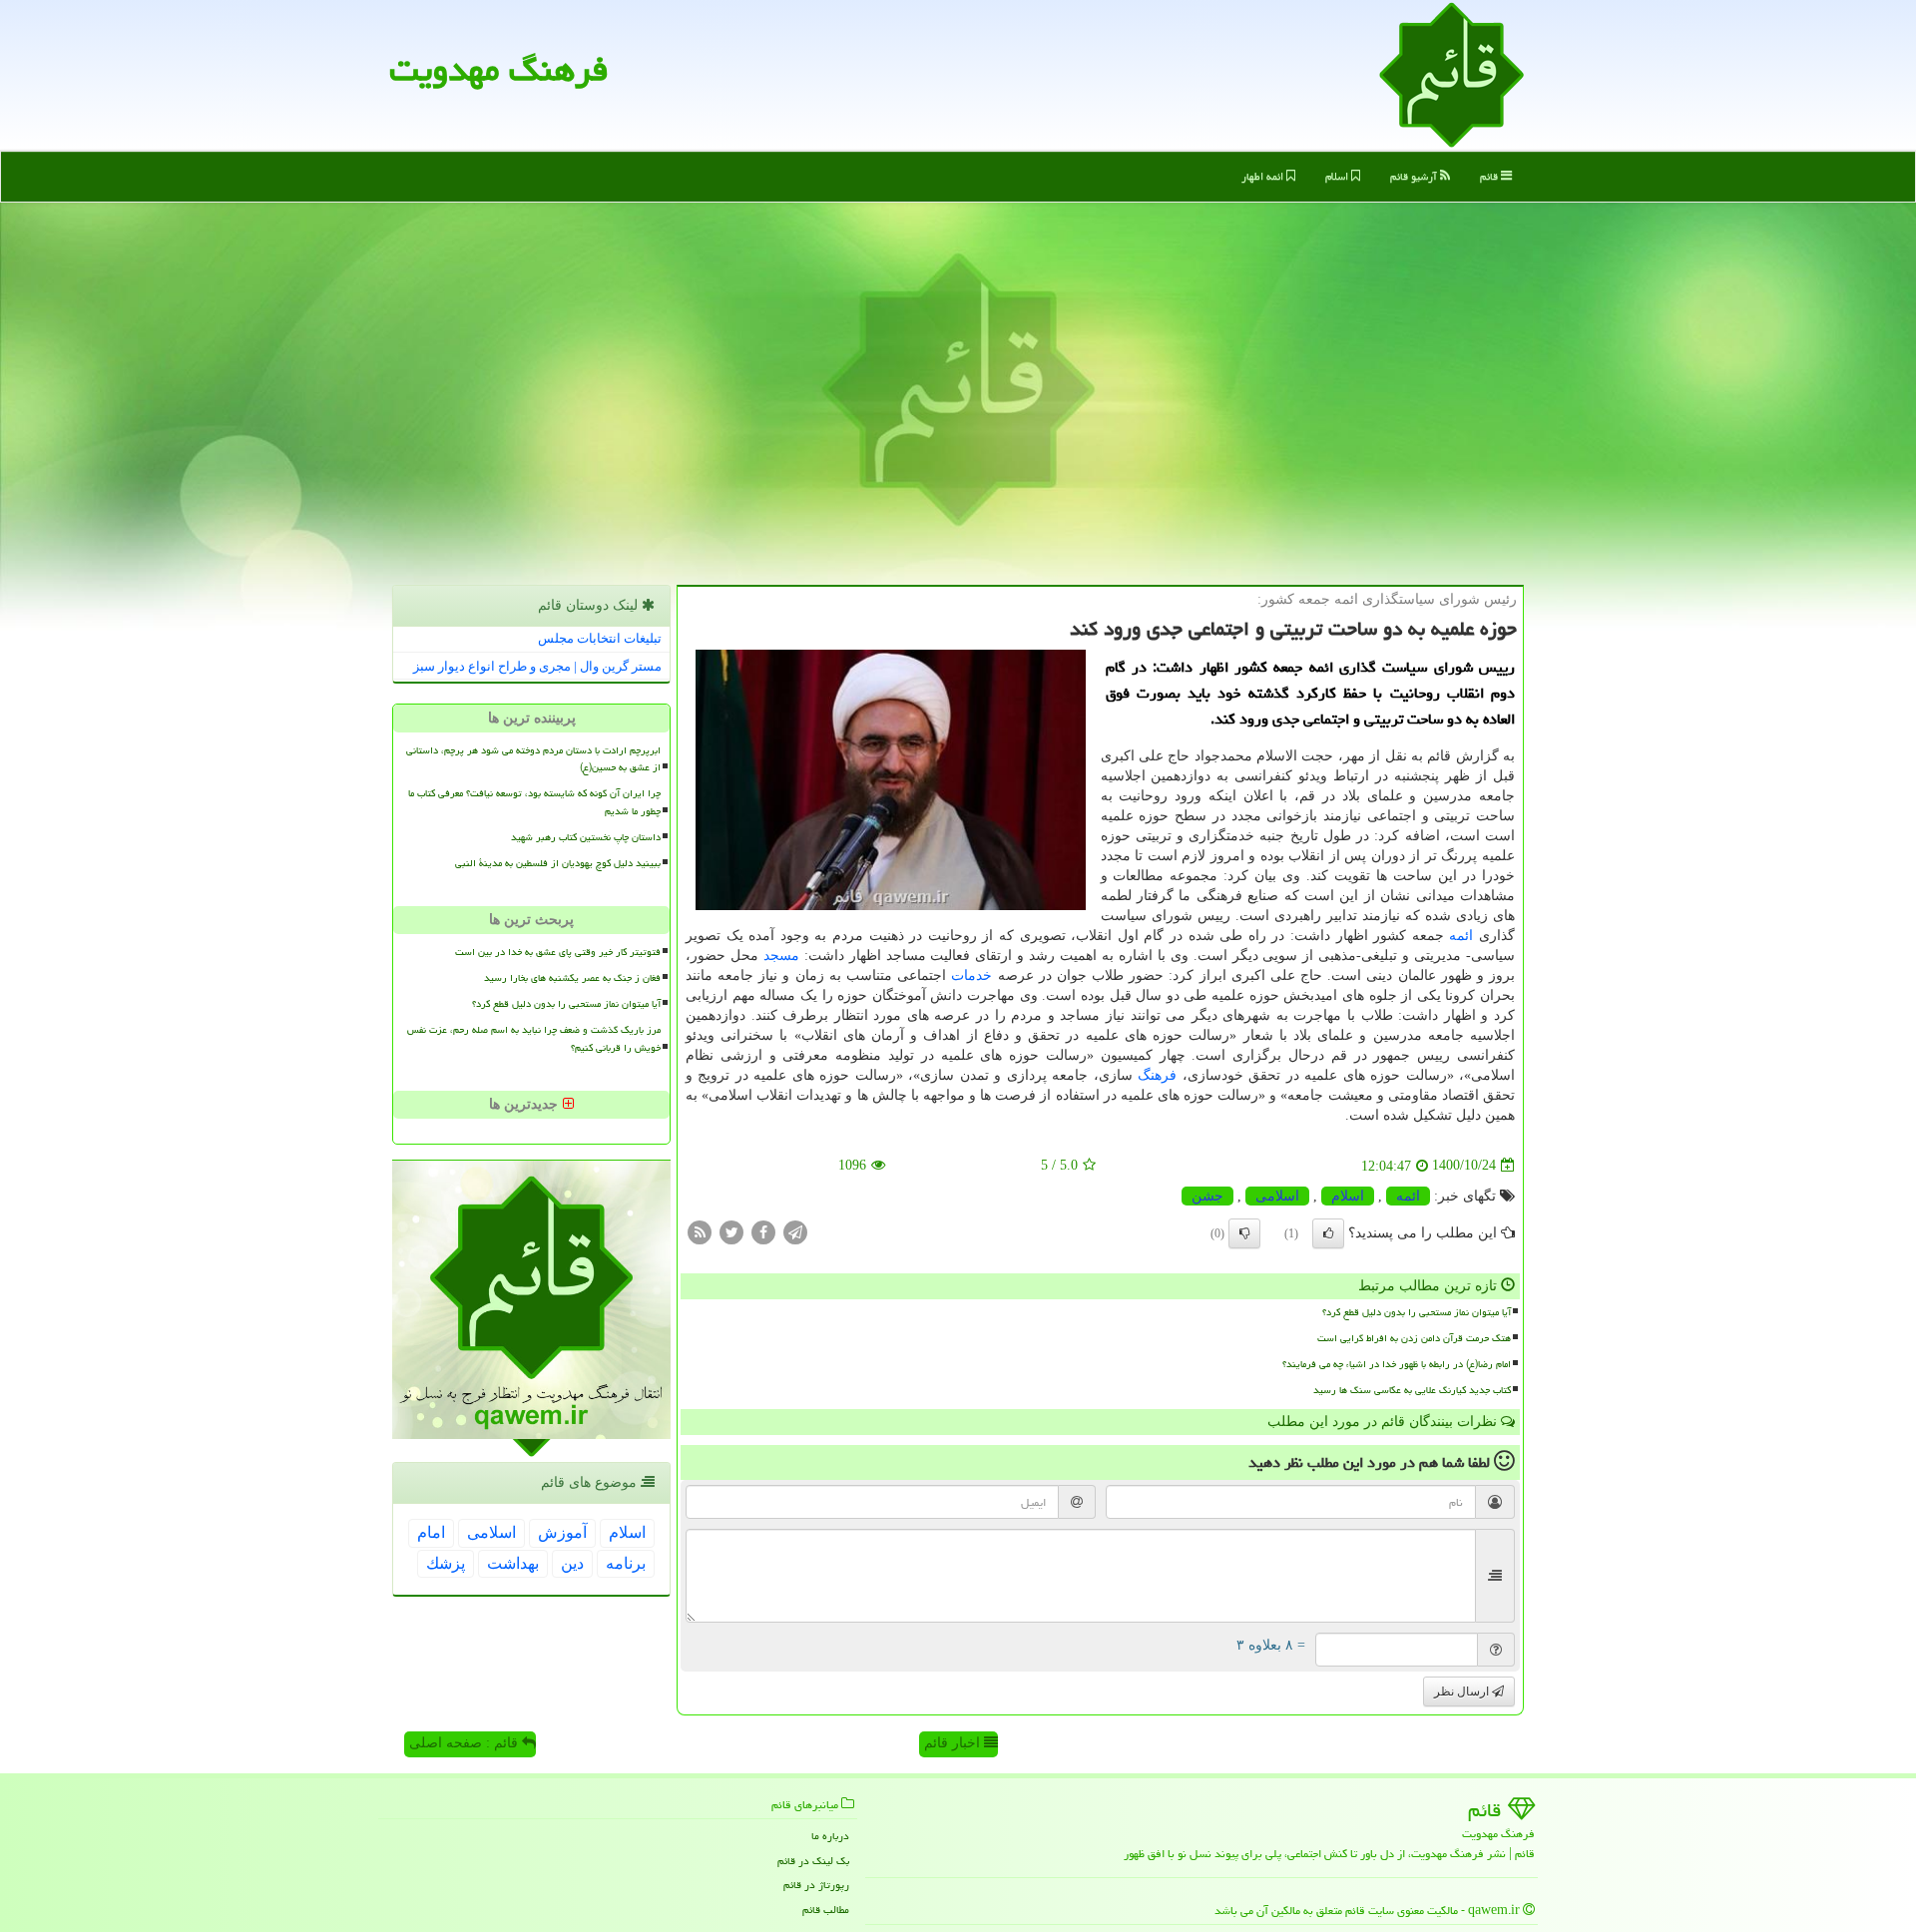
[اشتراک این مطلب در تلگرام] (795, 1231)
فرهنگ (1157, 1075)
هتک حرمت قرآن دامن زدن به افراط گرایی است (1414, 1338)
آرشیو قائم (1415, 176)
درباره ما (830, 1836)
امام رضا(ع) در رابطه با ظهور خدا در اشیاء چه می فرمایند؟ (1397, 1364)
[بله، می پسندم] (1328, 1233)
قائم (1490, 176)
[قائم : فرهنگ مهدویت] (1451, 73)
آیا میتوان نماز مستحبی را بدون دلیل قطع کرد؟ (1417, 1312)
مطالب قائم (826, 1910)
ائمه (1461, 936)
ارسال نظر (1463, 1691)
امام (431, 1532)
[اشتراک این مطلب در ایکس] (731, 1231)
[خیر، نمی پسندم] (1244, 1233)
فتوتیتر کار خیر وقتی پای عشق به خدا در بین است (558, 952)
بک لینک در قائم (813, 1861)
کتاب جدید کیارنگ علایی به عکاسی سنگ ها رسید (1412, 1390)
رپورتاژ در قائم (816, 1885)
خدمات (971, 975)
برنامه (626, 1563)
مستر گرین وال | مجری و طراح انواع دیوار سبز (537, 666)
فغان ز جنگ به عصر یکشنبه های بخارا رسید (572, 978)
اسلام (1338, 176)
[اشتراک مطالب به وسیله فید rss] (700, 1231)
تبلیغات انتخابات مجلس (600, 638)
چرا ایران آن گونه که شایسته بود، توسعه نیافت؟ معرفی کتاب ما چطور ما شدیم (534, 802)
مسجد (781, 956)
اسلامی (1277, 1196)
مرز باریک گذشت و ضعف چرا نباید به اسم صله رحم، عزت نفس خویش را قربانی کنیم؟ (534, 1038)
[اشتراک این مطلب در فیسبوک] (763, 1231)
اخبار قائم (954, 1743)
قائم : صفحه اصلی (466, 1743)
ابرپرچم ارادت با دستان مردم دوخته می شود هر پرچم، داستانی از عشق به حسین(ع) (533, 759)
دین (572, 1563)
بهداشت (513, 1563)
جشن (1207, 1196)
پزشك (446, 1563)
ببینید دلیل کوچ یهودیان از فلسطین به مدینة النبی (558, 863)
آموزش (562, 1532)
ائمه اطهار (1264, 176)
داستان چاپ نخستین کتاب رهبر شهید (586, 837)
